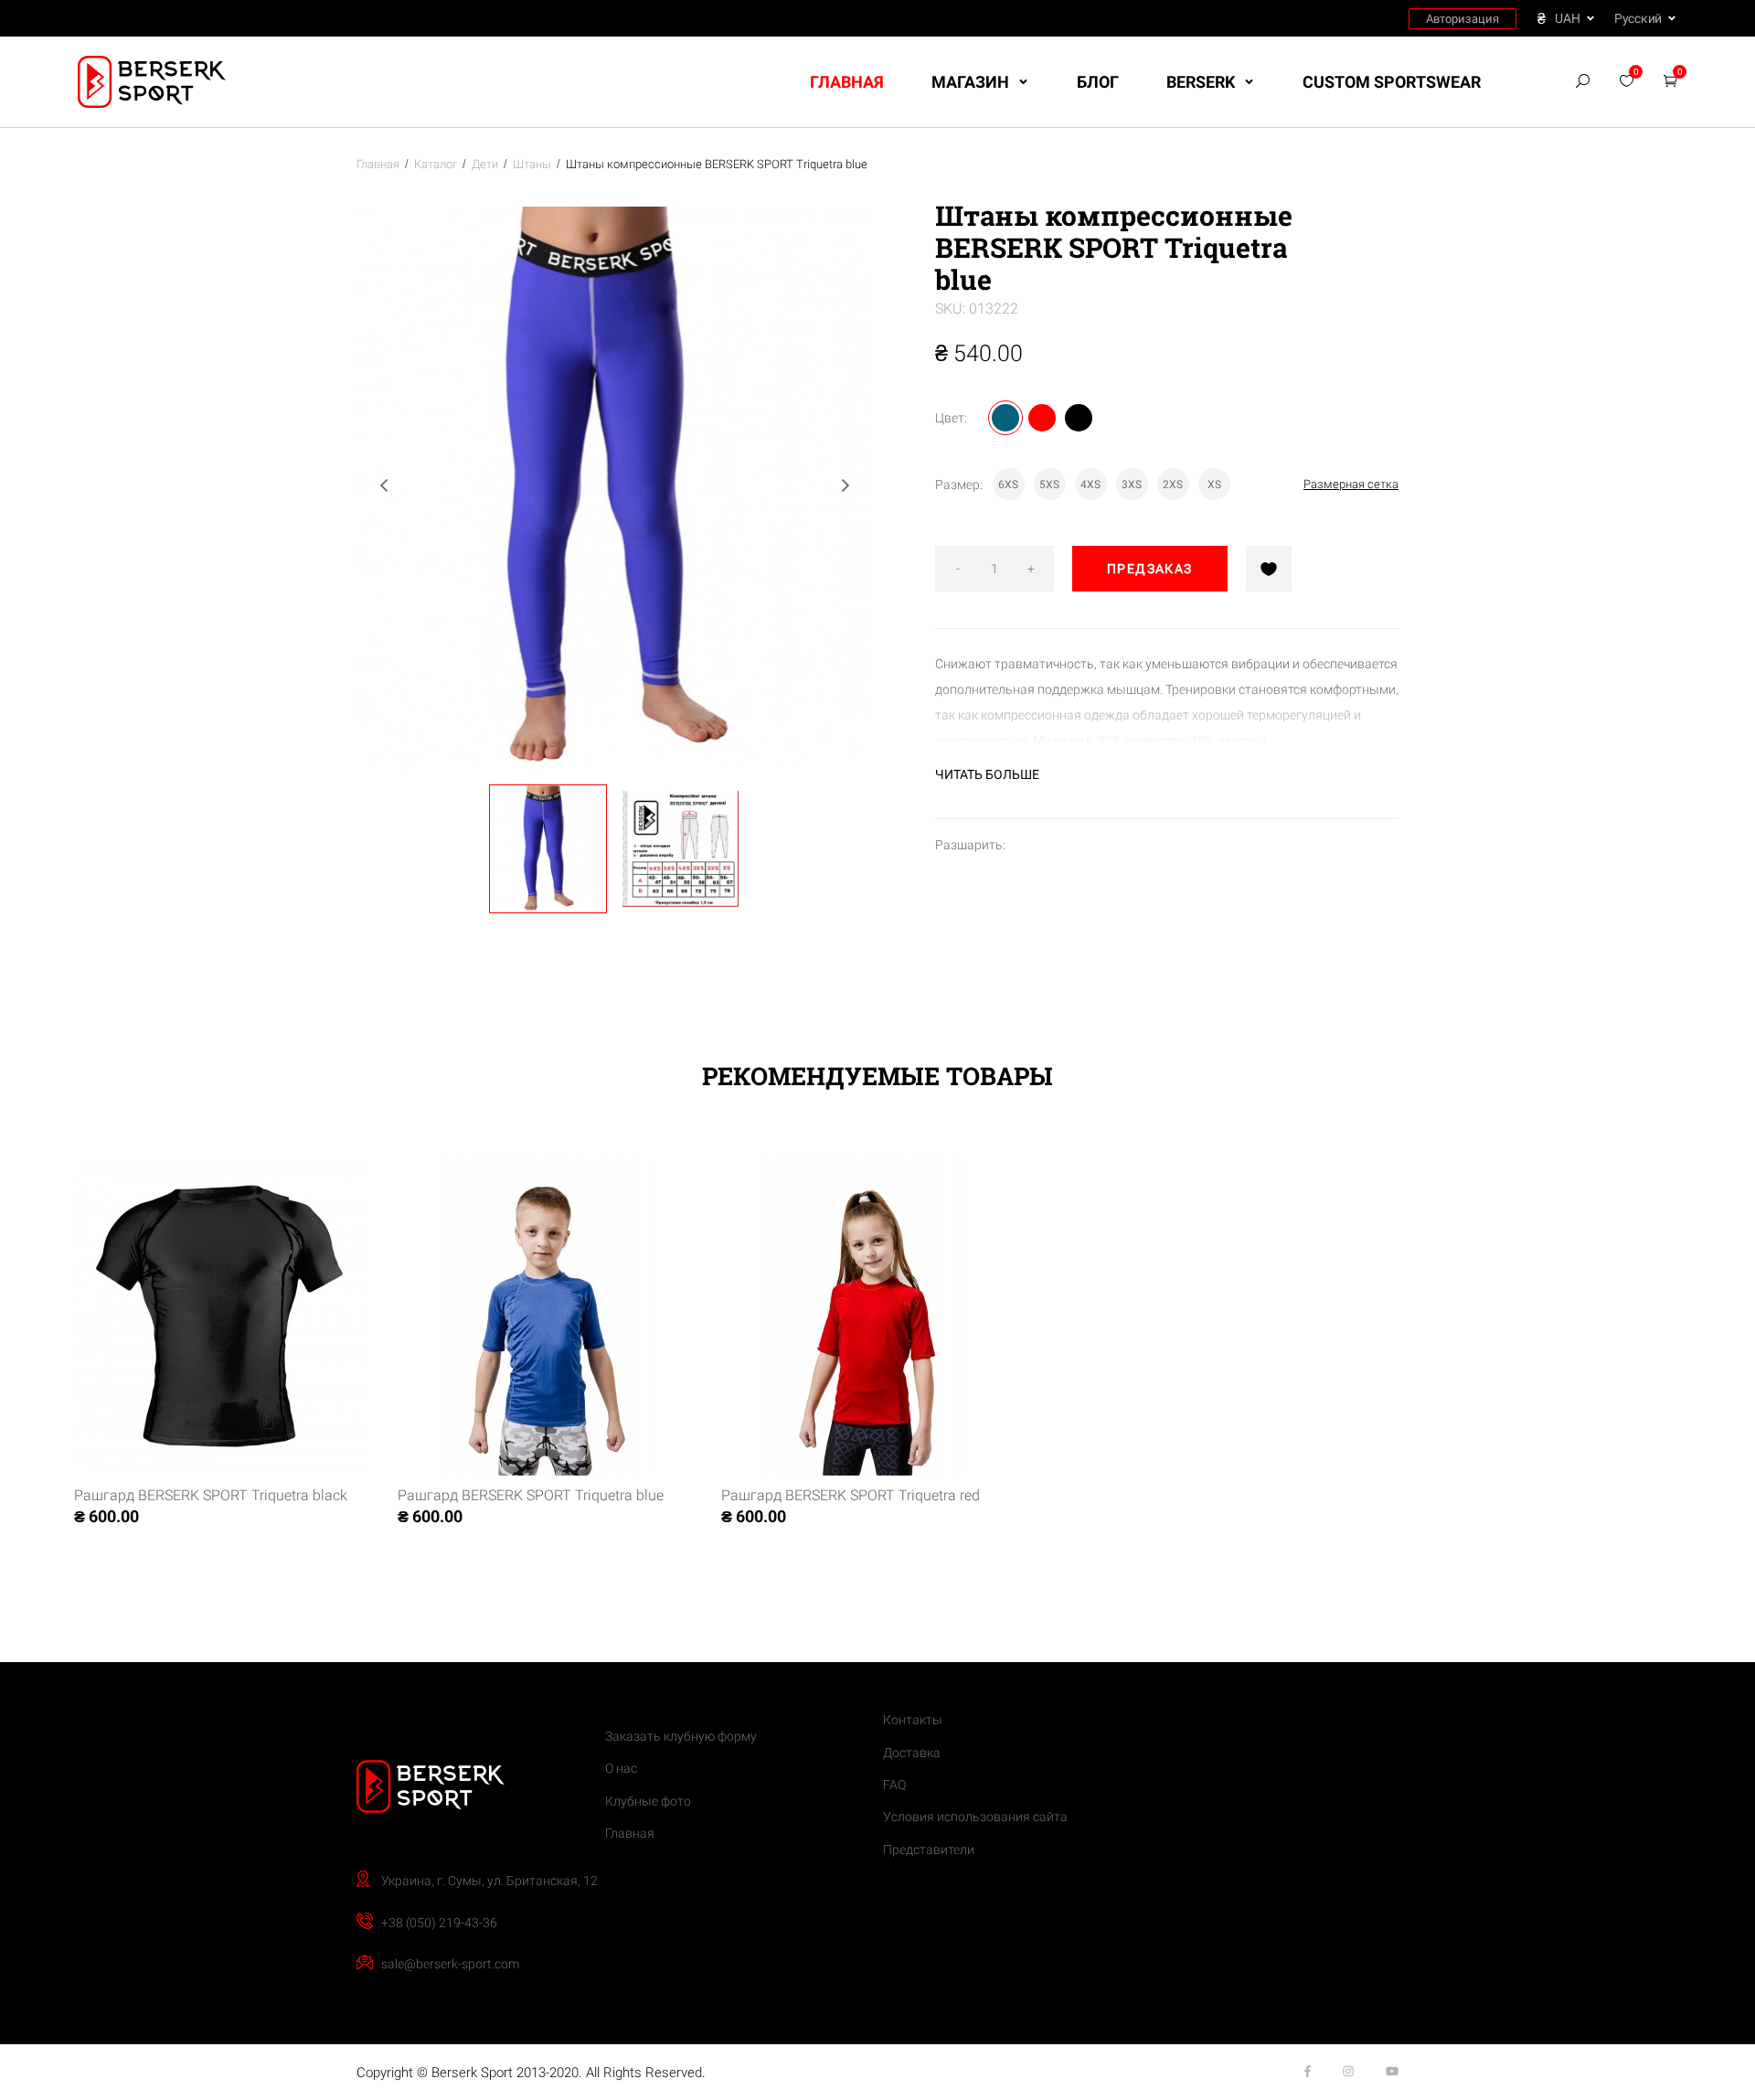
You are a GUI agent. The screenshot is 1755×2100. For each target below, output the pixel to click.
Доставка (912, 1753)
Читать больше (987, 774)
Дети (485, 164)
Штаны (532, 164)
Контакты (913, 1720)
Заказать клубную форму (681, 1736)
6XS (1008, 485)
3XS (1132, 485)
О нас (621, 1768)
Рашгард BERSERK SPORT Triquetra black (211, 1495)
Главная (847, 82)
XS (1214, 485)
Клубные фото (648, 1801)
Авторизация (1462, 19)
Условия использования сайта (975, 1817)
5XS (1049, 485)
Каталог (436, 164)
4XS (1090, 485)
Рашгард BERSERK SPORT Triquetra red (851, 1495)
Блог (1098, 82)
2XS (1173, 485)
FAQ (894, 1785)
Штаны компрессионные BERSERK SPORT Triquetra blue (717, 164)
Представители (929, 1849)
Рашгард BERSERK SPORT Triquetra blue (531, 1495)
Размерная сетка (1351, 484)
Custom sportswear (1392, 82)
